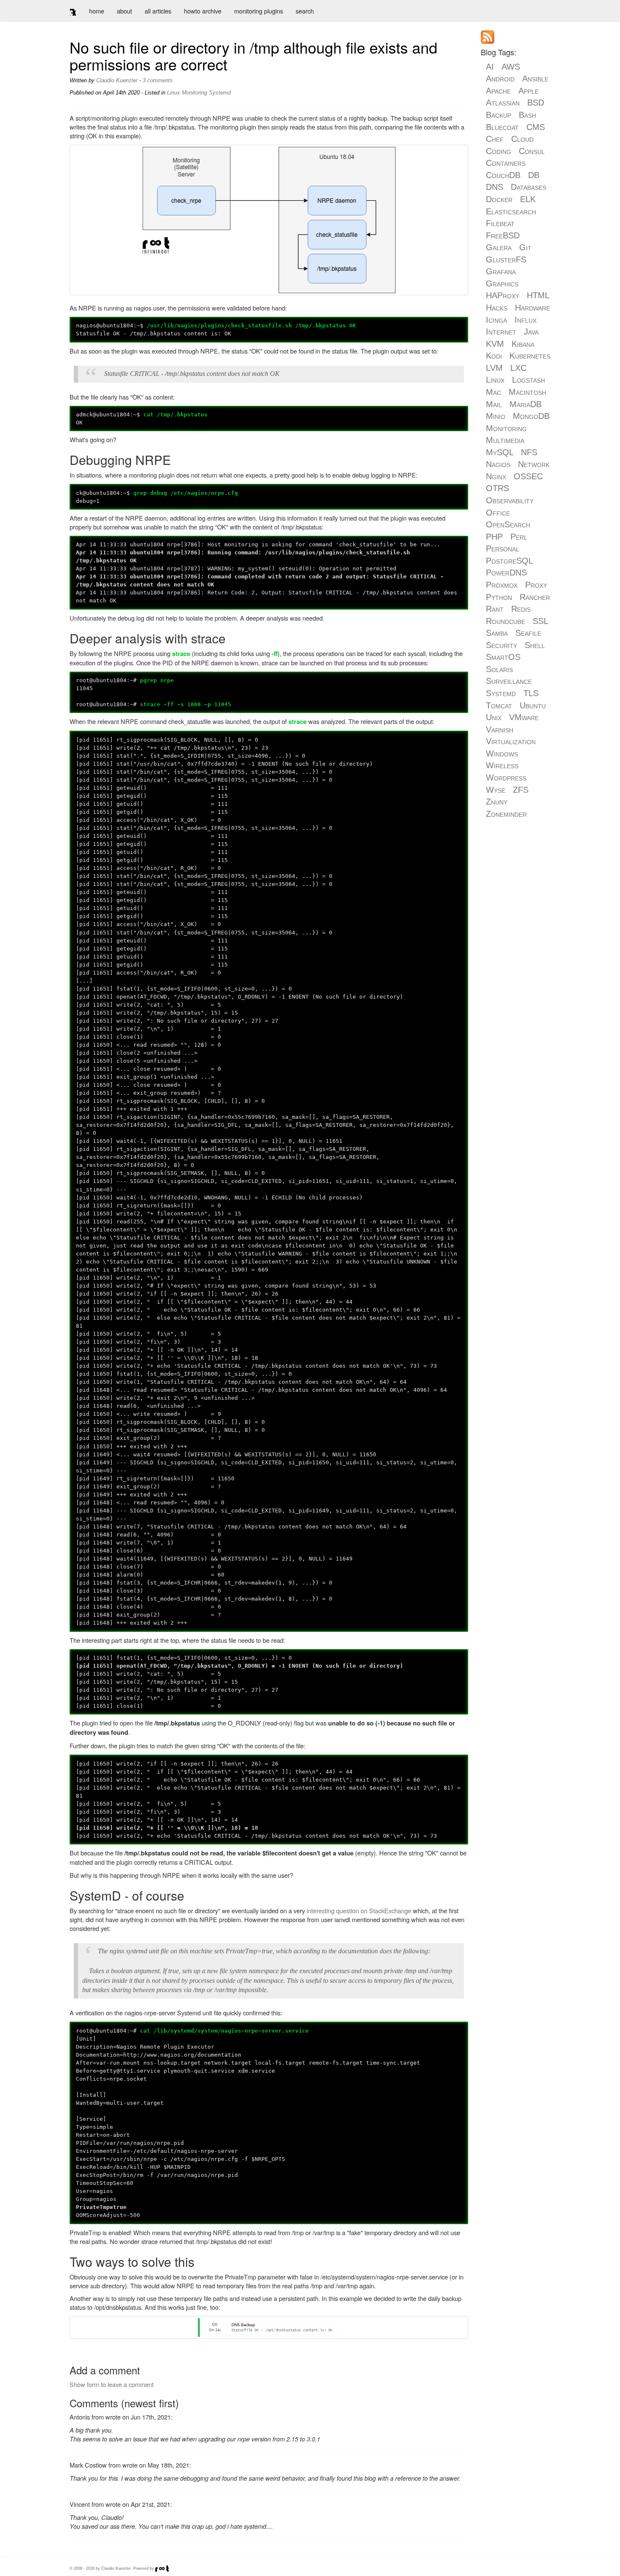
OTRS (497, 488)
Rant (495, 609)
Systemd (220, 93)
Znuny (497, 802)
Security (501, 645)
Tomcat (499, 705)
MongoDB (531, 416)
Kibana (523, 344)
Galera (499, 247)
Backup (499, 115)
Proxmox (502, 585)
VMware (524, 717)
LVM (494, 368)
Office (498, 513)
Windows (502, 753)
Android (500, 78)
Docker (499, 199)
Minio (496, 416)
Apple (528, 91)
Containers (506, 163)
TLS (531, 693)
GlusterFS (506, 259)
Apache (498, 91)
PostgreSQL (509, 561)
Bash (527, 115)
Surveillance (509, 681)
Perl (519, 537)
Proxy (536, 585)
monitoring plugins (259, 11)
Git (525, 247)
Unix (494, 717)
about (124, 11)
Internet (501, 332)
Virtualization (511, 741)
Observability (510, 500)
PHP (494, 537)
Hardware (532, 308)
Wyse (496, 790)
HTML (538, 295)
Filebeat (500, 223)
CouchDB (503, 175)
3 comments (158, 80)
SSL (540, 621)
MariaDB (526, 404)
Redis (521, 609)
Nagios (498, 464)
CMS (536, 127)
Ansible (535, 78)
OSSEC (528, 476)
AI (490, 67)
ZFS (521, 790)
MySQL (500, 452)
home (97, 11)
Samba (497, 633)
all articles (158, 11)
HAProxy (503, 295)
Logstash (528, 380)
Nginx (496, 476)
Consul (532, 151)
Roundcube (505, 621)
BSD (536, 103)
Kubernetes (530, 356)
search (305, 11)
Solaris (499, 669)
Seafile (528, 633)
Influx (526, 320)
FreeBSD (503, 235)
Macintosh (527, 392)
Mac (493, 392)
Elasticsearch (511, 211)
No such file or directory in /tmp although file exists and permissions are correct (253, 55)
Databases (528, 187)
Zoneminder (506, 814)
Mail (494, 404)
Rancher (535, 597)
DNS (495, 187)
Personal (503, 548)
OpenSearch (508, 524)
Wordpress (506, 778)
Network (534, 464)
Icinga (496, 320)
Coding (499, 151)
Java (531, 332)
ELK (528, 199)
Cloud (522, 139)
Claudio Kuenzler (117, 80)
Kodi (494, 356)
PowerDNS (506, 572)
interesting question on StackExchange (359, 1910)
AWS (511, 67)
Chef (495, 139)
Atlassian (503, 103)
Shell (535, 645)
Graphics (502, 284)
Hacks (497, 308)
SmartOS (503, 657)
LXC (518, 368)
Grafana (501, 271)
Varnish (500, 729)
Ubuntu (533, 705)
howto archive (203, 11)
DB (534, 175)
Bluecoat (502, 127)
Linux (174, 93)
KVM (495, 344)
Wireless (502, 765)
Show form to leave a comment (112, 2384)
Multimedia (505, 440)
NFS (529, 452)
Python (499, 597)
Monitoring (194, 93)
